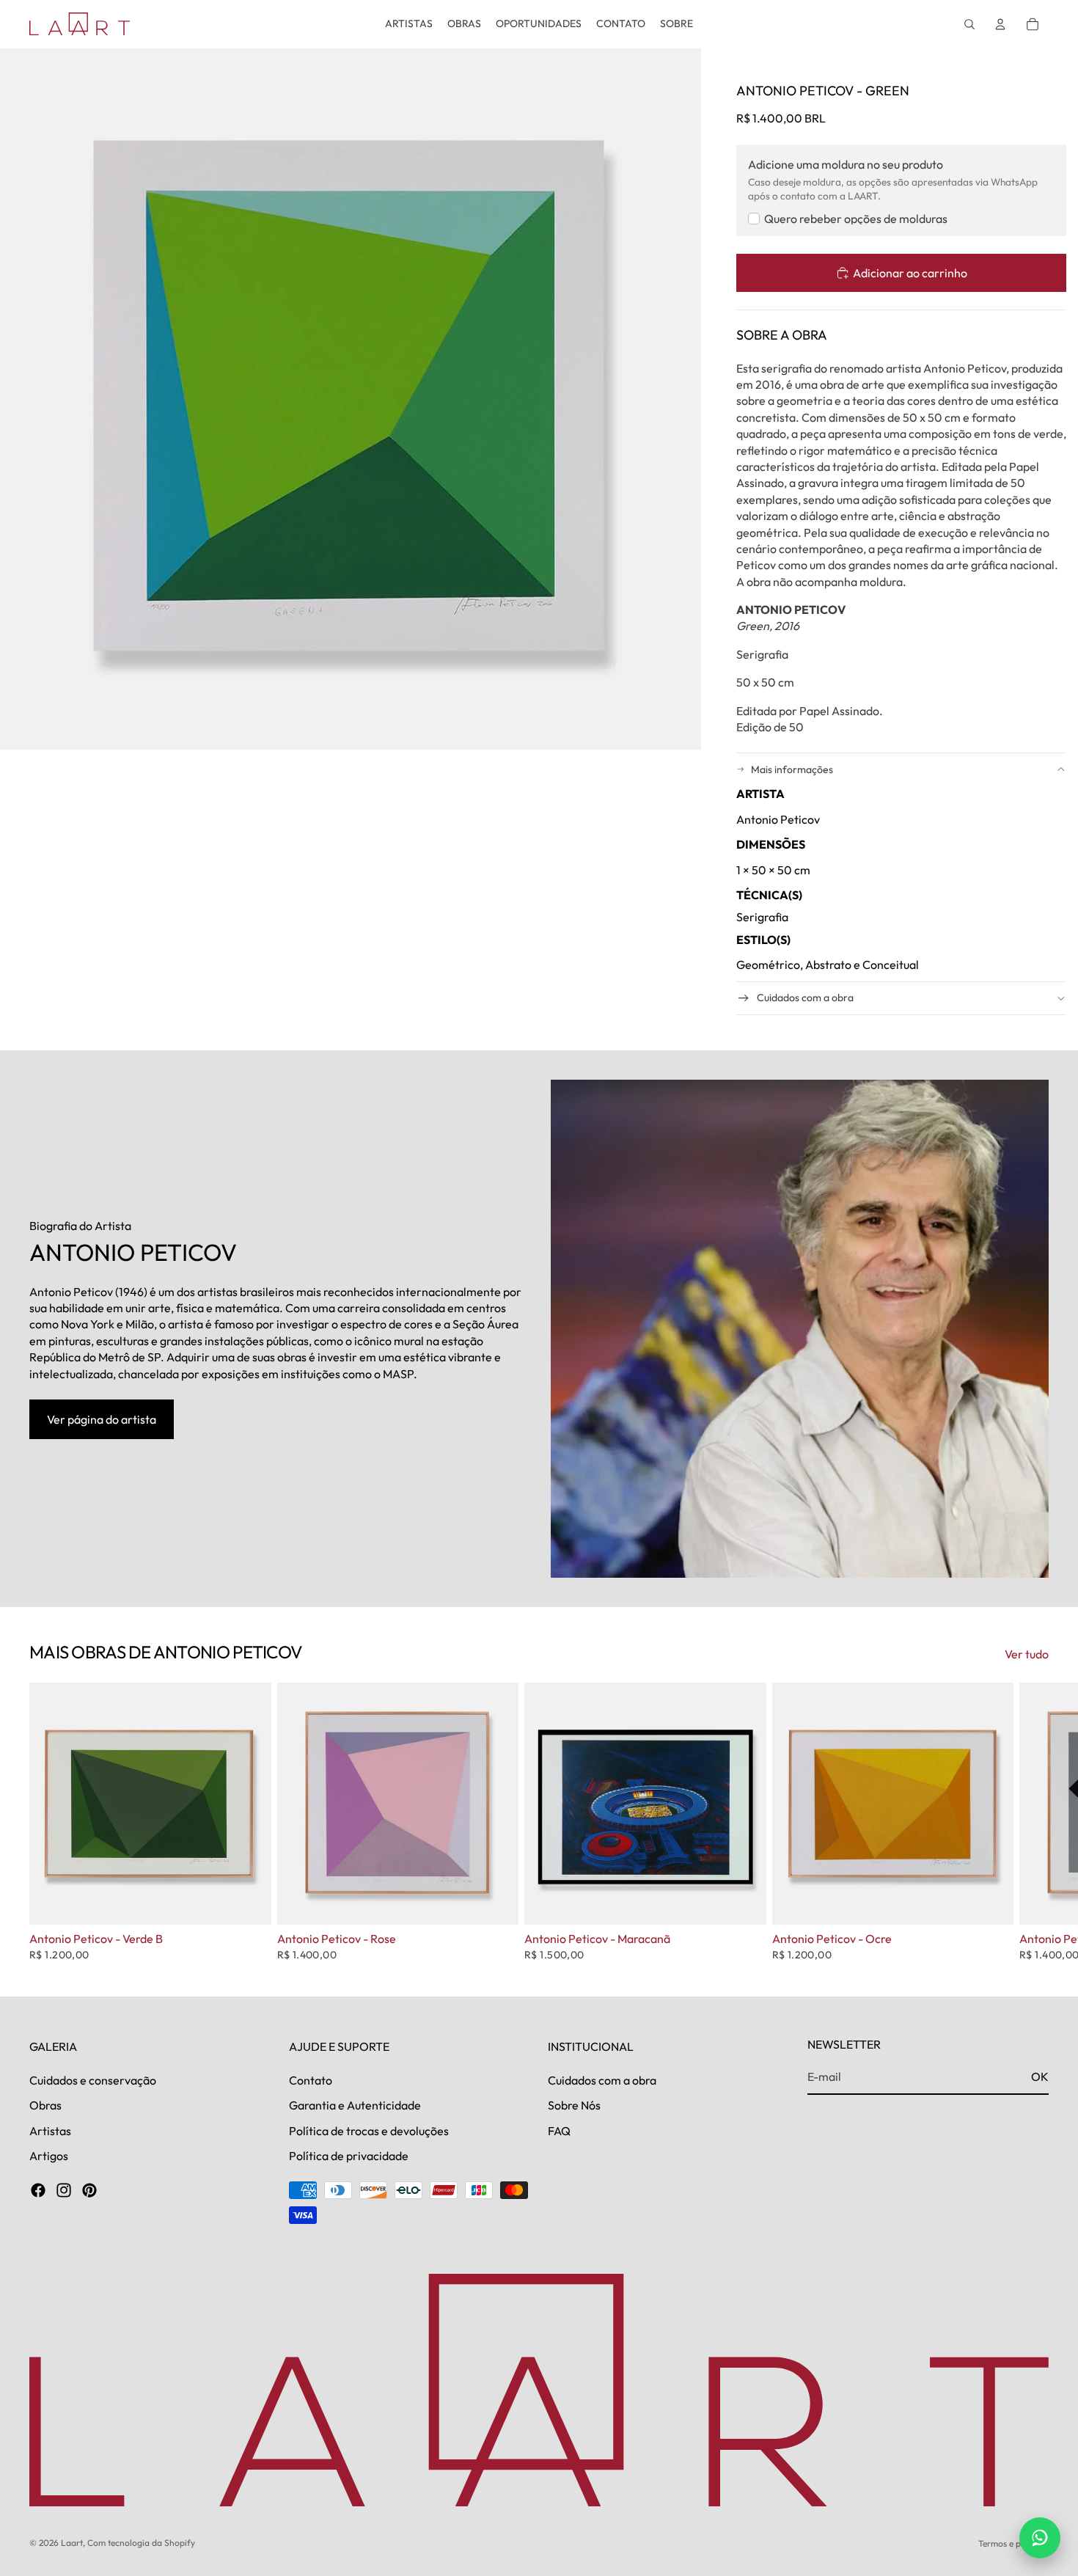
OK (1040, 2076)
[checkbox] (848, 219)
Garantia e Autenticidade (355, 2105)
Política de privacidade (349, 2156)
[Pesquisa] (969, 24)
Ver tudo (1027, 1654)
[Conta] (1000, 24)
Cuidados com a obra (805, 998)
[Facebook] (38, 2190)
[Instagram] (64, 2190)
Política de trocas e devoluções (369, 2130)
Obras (45, 2105)
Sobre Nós (574, 2105)
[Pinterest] (89, 2190)
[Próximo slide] (1033, 1822)
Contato (311, 2079)
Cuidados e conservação (93, 2079)
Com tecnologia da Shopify (141, 2543)
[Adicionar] (249, 1902)
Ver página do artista (102, 1419)
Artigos (49, 2156)
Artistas (50, 2130)
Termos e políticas (1013, 2543)
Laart (72, 2543)
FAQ (559, 2130)
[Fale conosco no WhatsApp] (1040, 2538)
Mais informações (792, 769)
